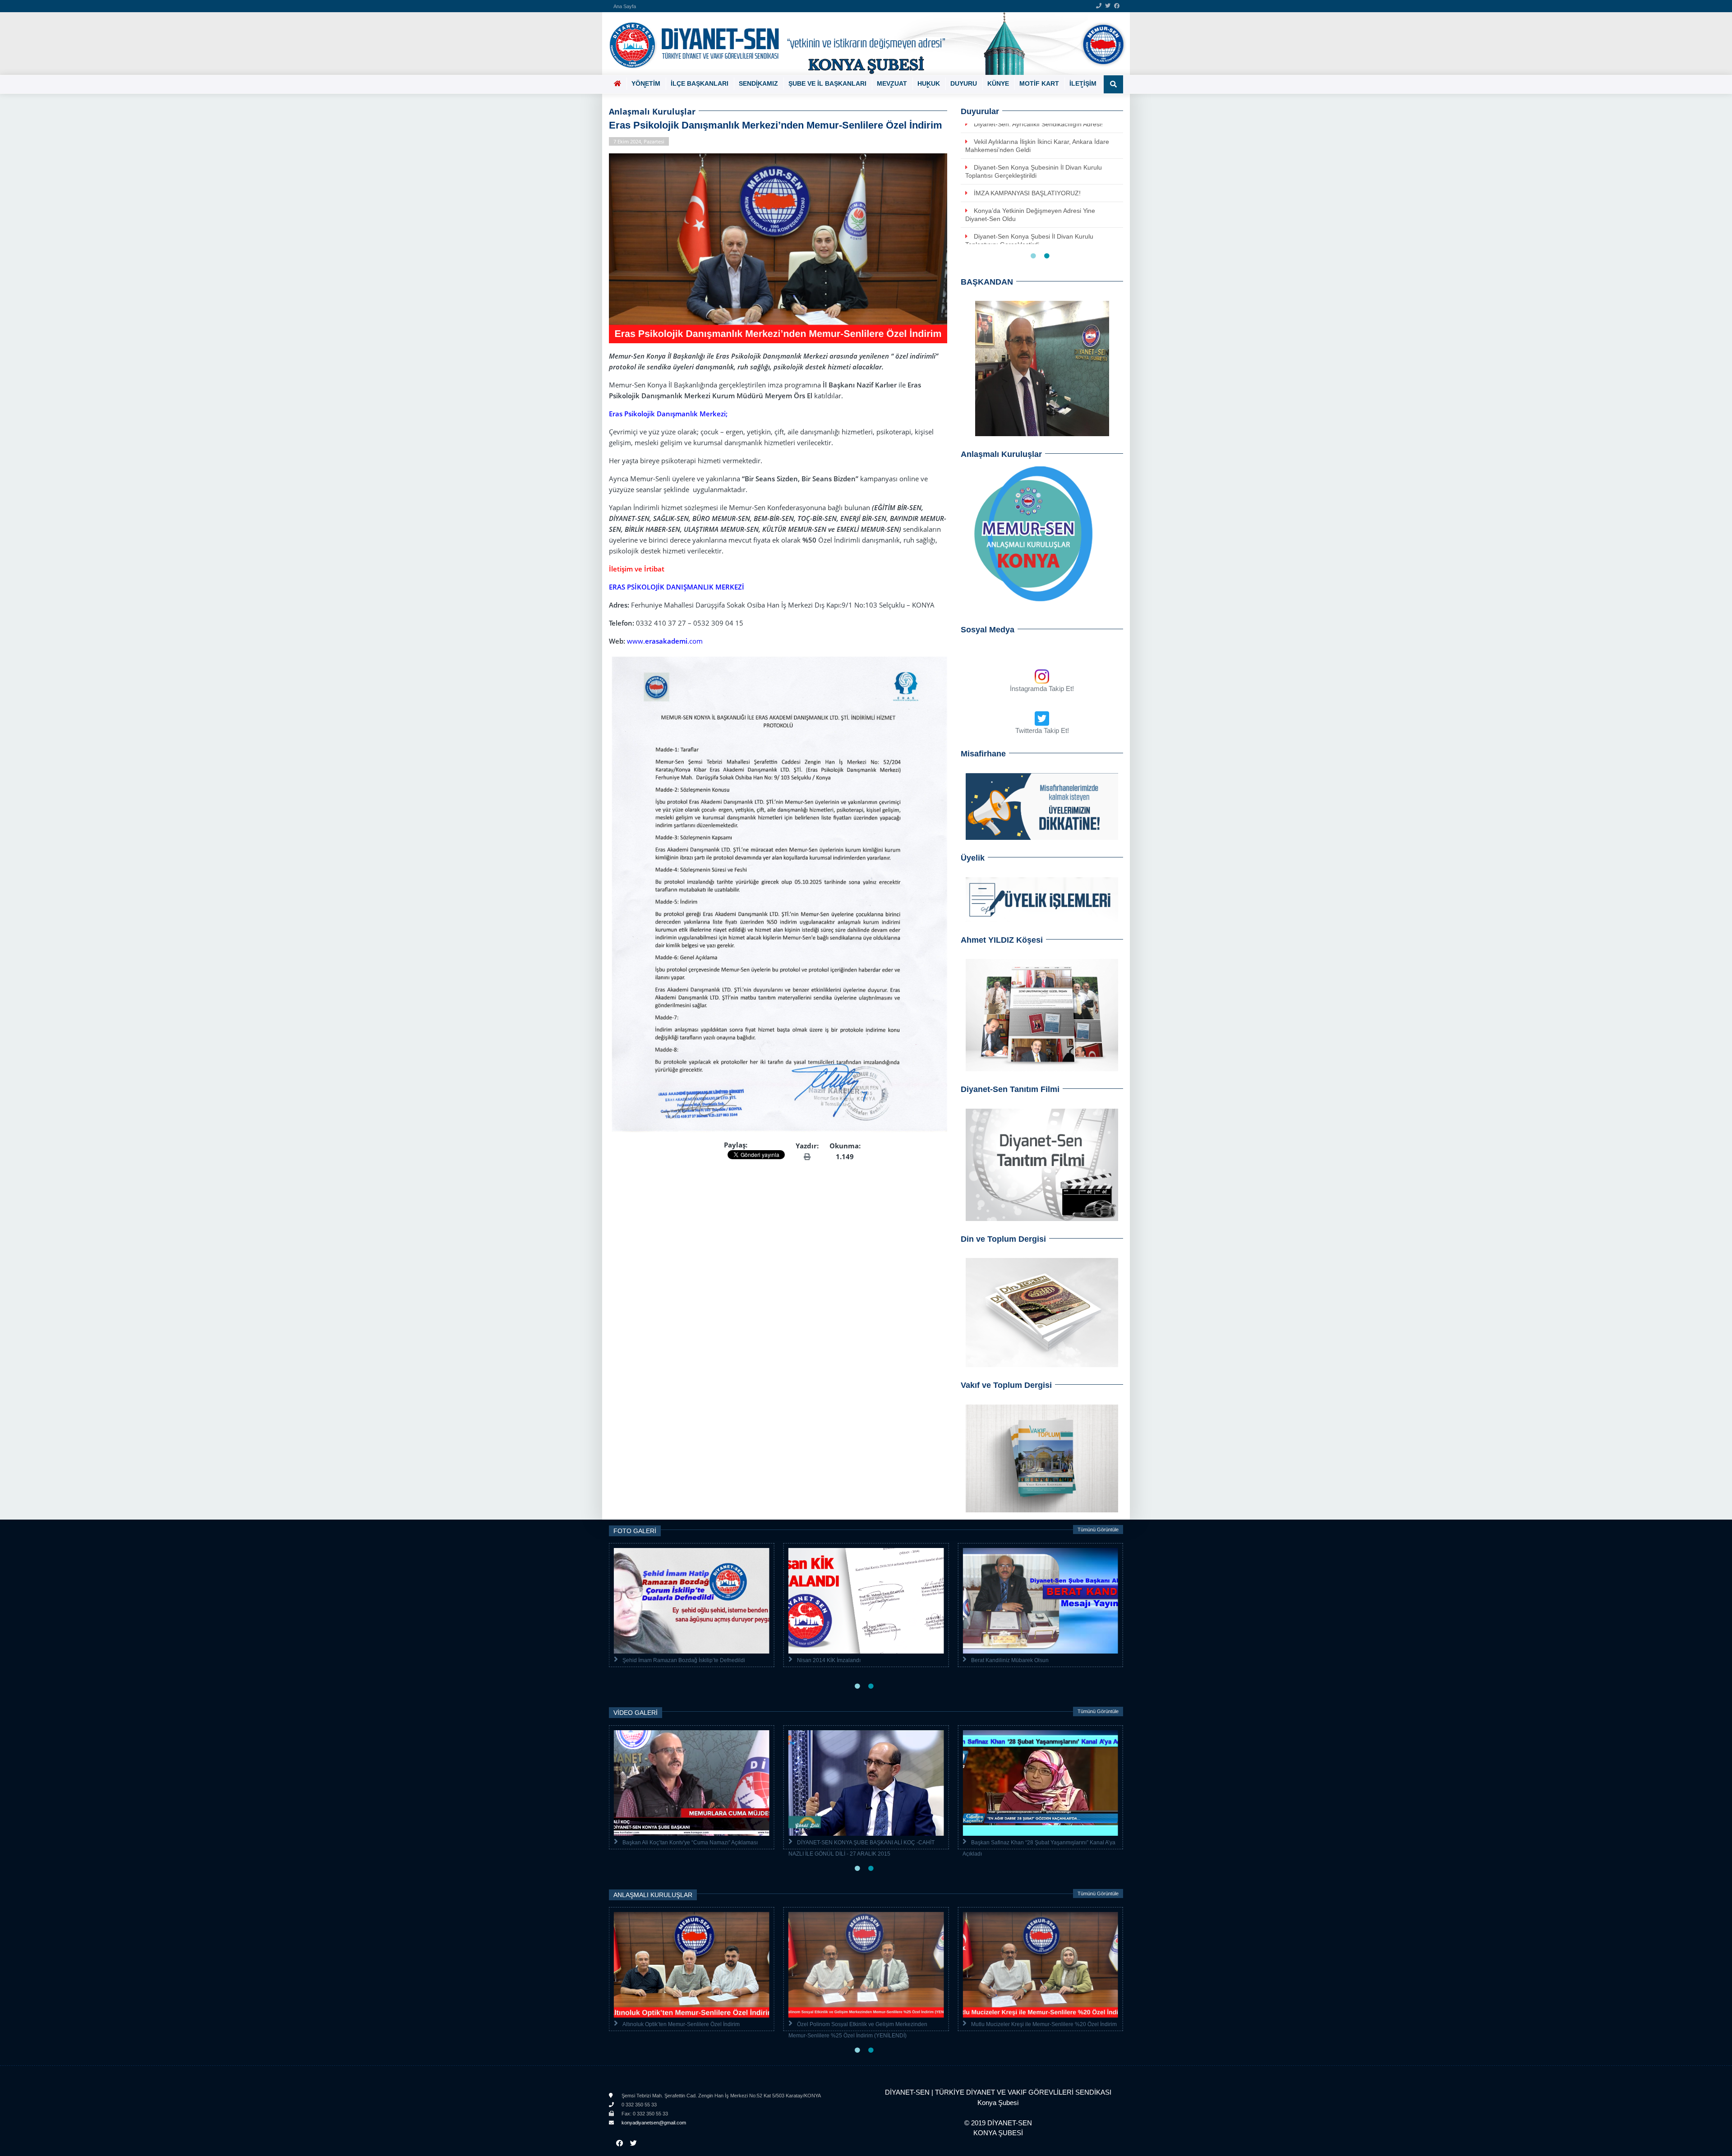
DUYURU (964, 83)
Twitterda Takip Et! (1042, 730)
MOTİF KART (1039, 83)
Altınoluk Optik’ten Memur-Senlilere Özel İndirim (681, 2024)
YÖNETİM (646, 83)
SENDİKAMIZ (758, 83)
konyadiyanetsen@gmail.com (653, 2123)
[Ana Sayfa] (863, 44)
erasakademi (666, 641)
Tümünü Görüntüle (1098, 1529)
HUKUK (929, 83)
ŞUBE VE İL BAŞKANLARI (827, 83)
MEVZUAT (892, 83)
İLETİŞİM (1083, 83)
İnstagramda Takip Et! (1042, 689)
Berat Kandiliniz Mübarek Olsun (1010, 1660)
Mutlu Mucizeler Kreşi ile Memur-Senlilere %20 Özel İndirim (1044, 2024)
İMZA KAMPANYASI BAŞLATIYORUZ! (1027, 193)
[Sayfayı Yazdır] (807, 1156)
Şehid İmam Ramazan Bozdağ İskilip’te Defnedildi (684, 1660)
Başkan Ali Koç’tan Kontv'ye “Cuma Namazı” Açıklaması (690, 1843)
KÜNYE (998, 83)
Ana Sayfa (625, 6)
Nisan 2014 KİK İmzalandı (829, 1660)
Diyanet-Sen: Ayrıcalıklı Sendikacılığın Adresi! (1038, 124)
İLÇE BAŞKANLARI (700, 83)
